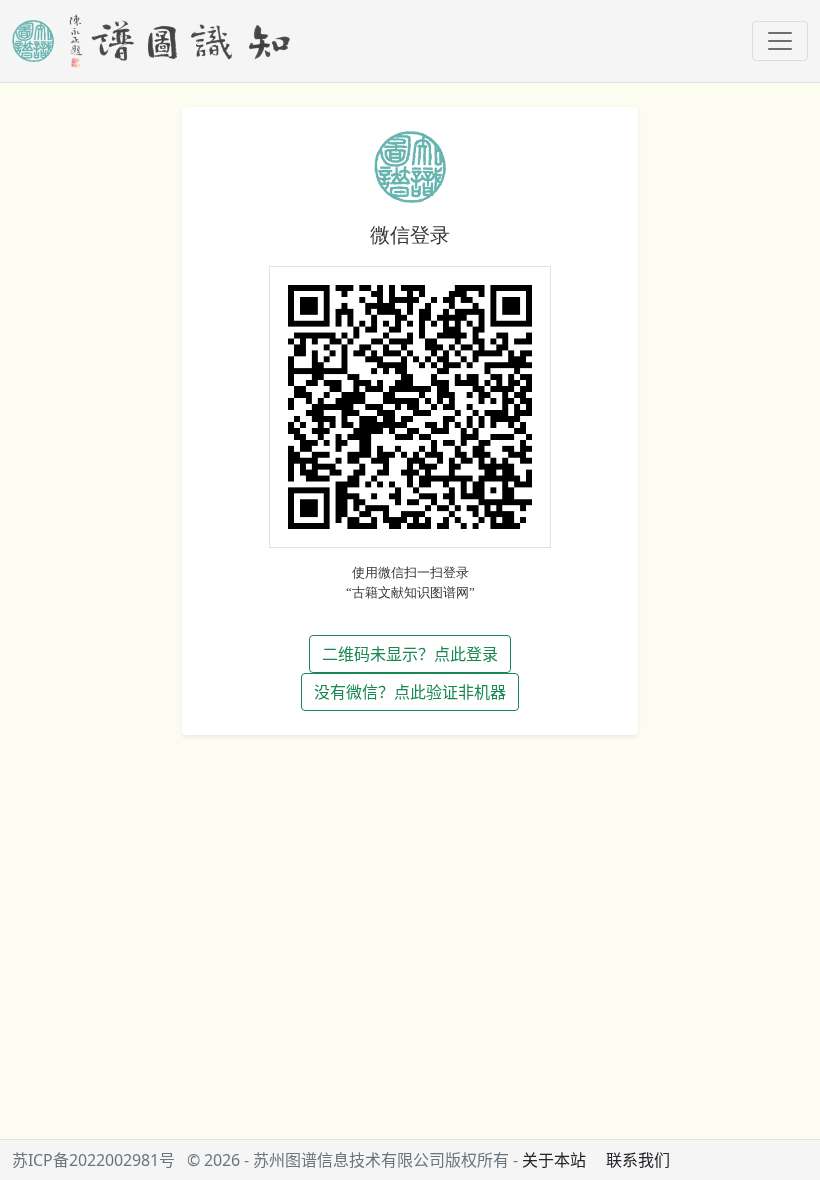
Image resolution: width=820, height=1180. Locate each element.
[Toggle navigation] (780, 41)
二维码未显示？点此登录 (410, 654)
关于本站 (554, 1160)
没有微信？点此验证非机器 (410, 692)
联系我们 (638, 1160)
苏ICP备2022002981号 (93, 1160)
